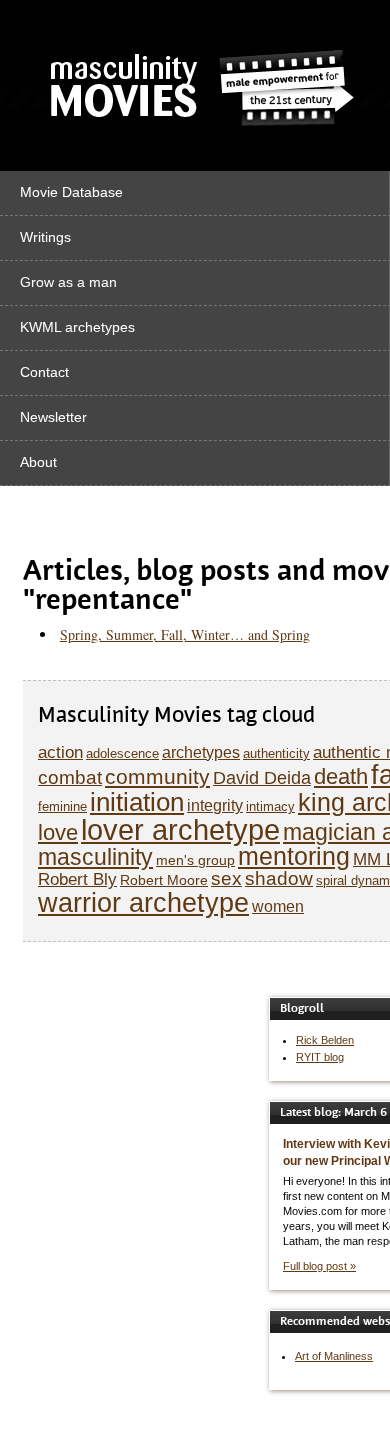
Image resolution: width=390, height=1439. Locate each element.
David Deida (262, 778)
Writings (45, 237)
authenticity (276, 754)
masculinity (95, 857)
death (341, 776)
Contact (44, 372)
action (60, 752)
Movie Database (71, 192)
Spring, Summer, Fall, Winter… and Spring (185, 634)
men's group (195, 860)
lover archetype (180, 829)
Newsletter (53, 417)
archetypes (201, 752)
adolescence (122, 754)
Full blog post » (319, 1266)
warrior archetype (143, 902)
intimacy (270, 807)
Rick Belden (325, 1040)
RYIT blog (320, 1057)
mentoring (294, 856)
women (278, 906)
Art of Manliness (334, 1356)
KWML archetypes (77, 327)
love (58, 832)
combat (70, 777)
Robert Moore (164, 880)
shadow (279, 878)
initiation (137, 802)
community (157, 776)
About (38, 462)
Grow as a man (68, 282)
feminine (62, 807)
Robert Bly (77, 879)
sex (226, 878)
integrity (215, 805)
